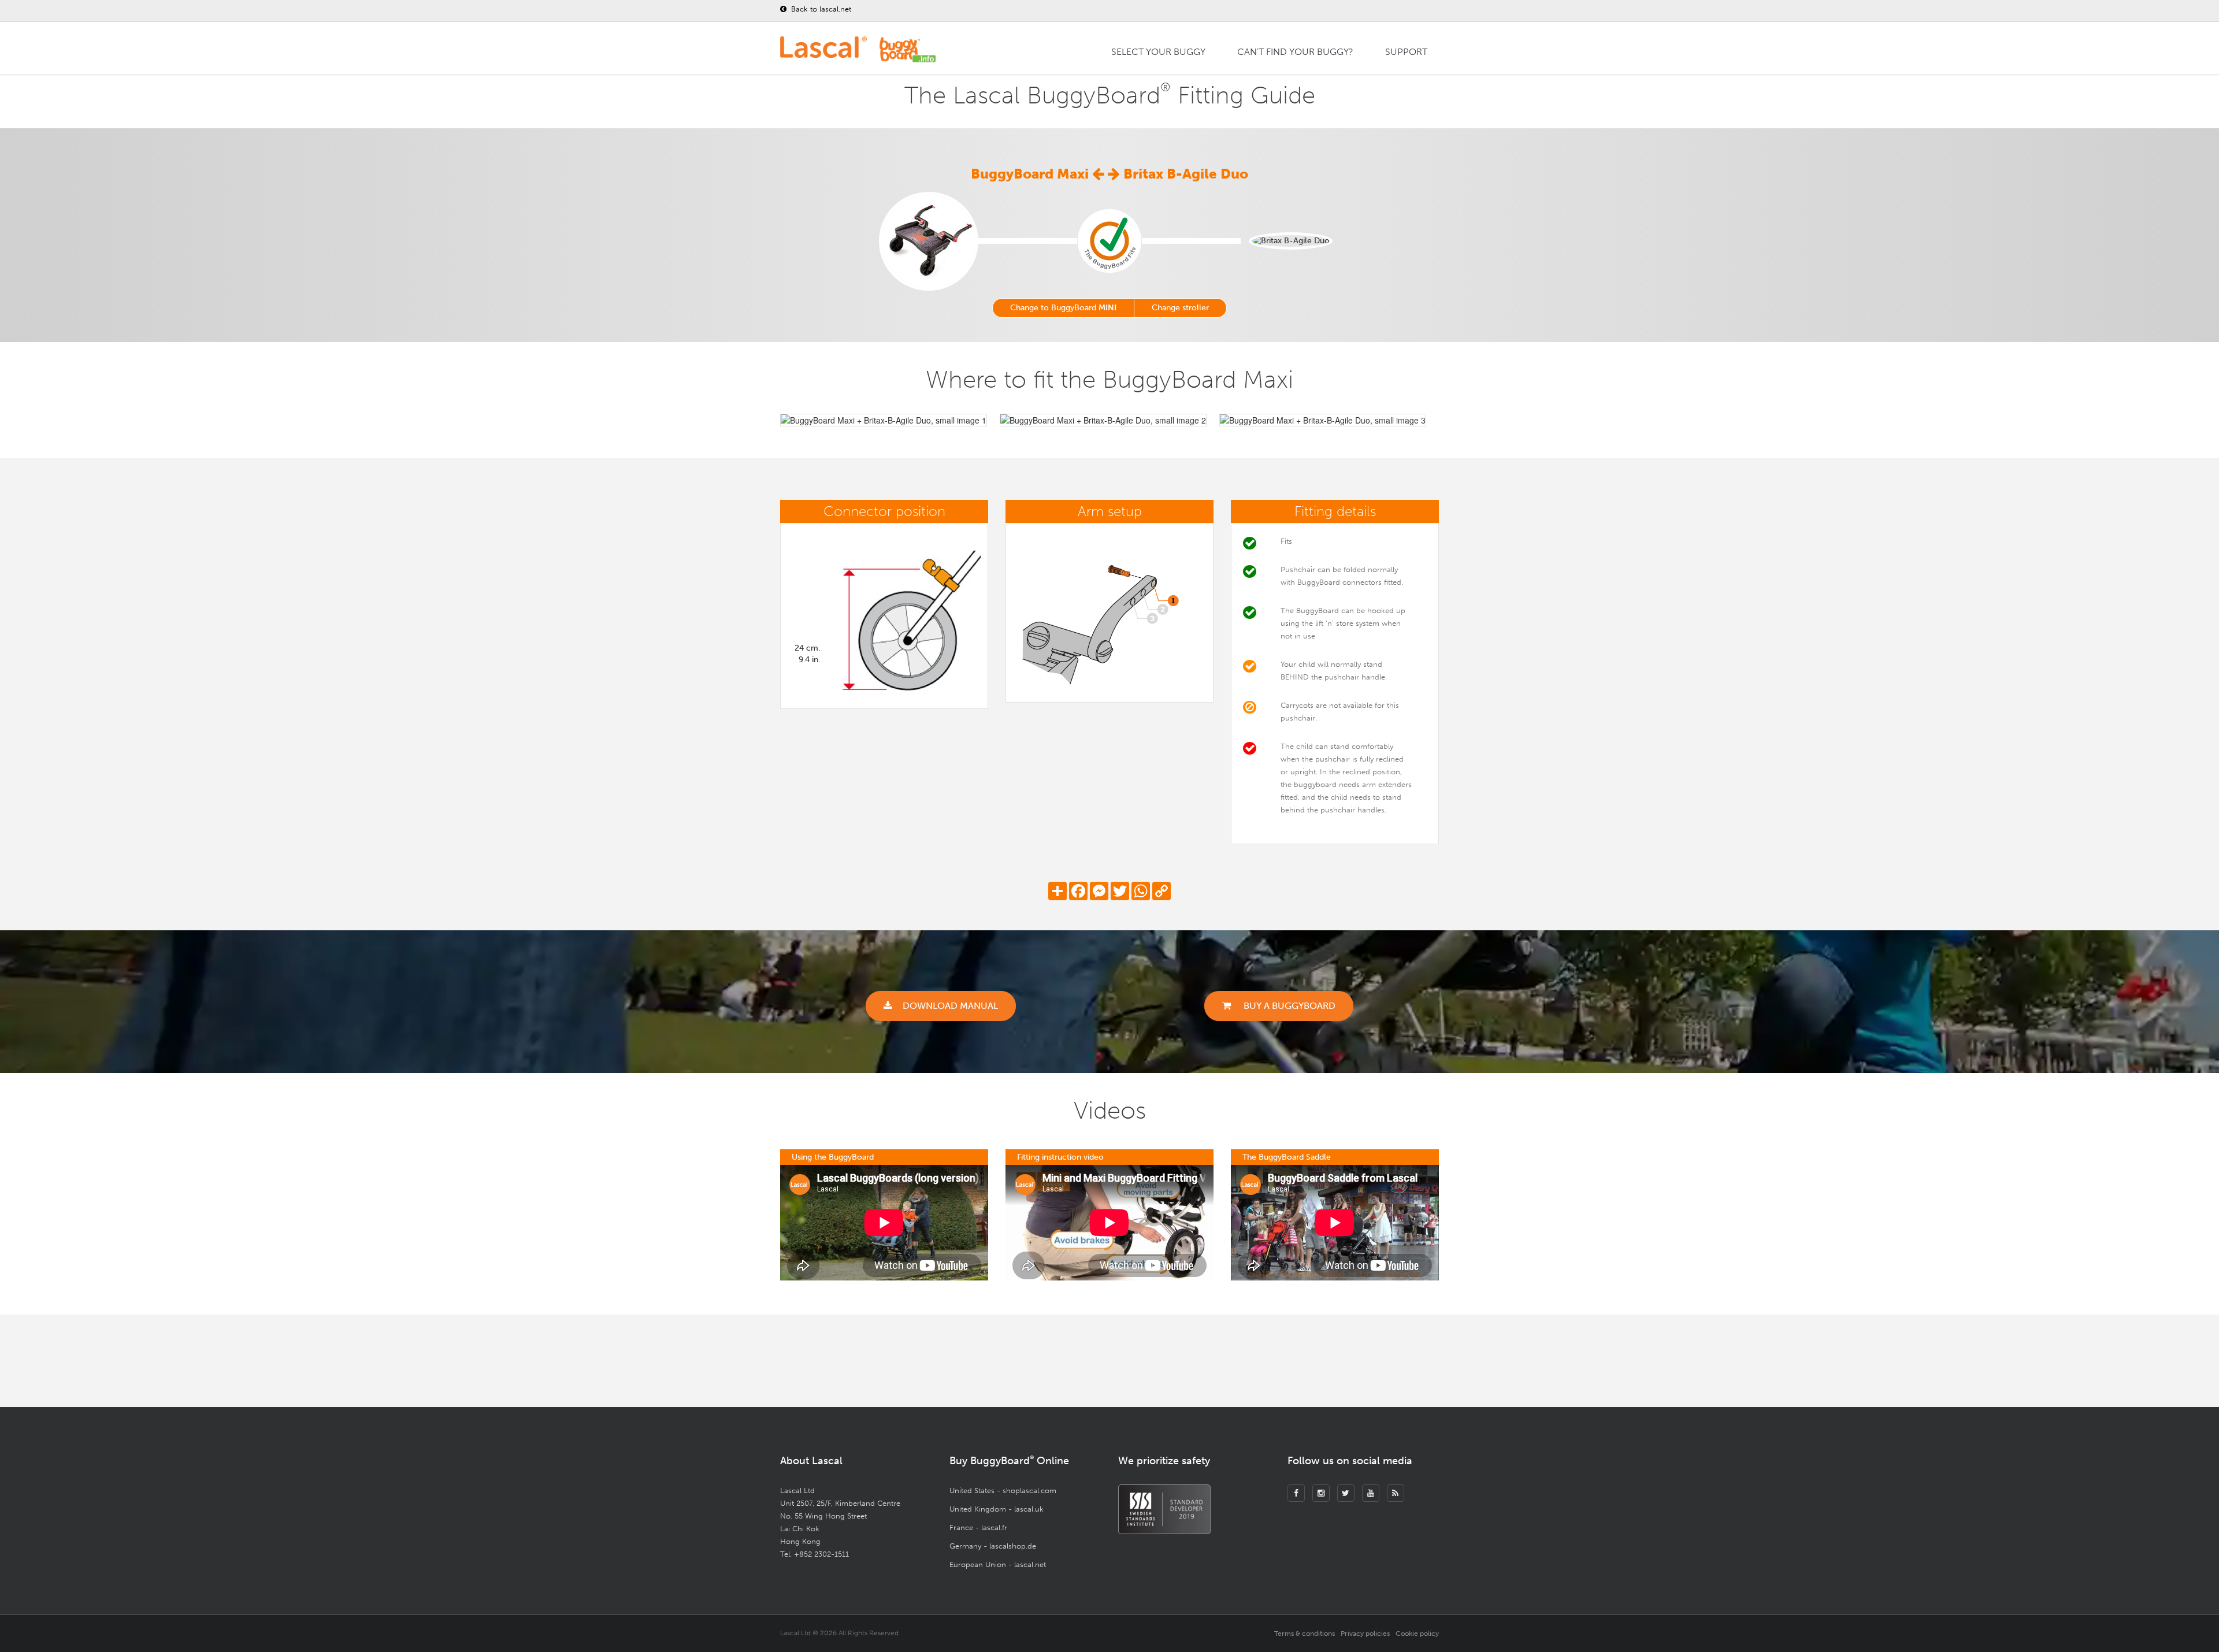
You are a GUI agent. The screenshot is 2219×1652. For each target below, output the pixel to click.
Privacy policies (1365, 1634)
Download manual (950, 1006)
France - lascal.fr (978, 1527)
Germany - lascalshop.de (993, 1546)
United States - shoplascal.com (1003, 1490)
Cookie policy (1417, 1634)
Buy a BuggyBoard (1288, 1006)
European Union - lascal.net (998, 1564)
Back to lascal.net (820, 9)
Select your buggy (1158, 52)
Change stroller (1180, 308)
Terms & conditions (1305, 1634)
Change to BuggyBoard (1063, 308)
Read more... (1237, 1363)
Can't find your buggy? (1295, 52)
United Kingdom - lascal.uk (997, 1509)
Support (1406, 52)
